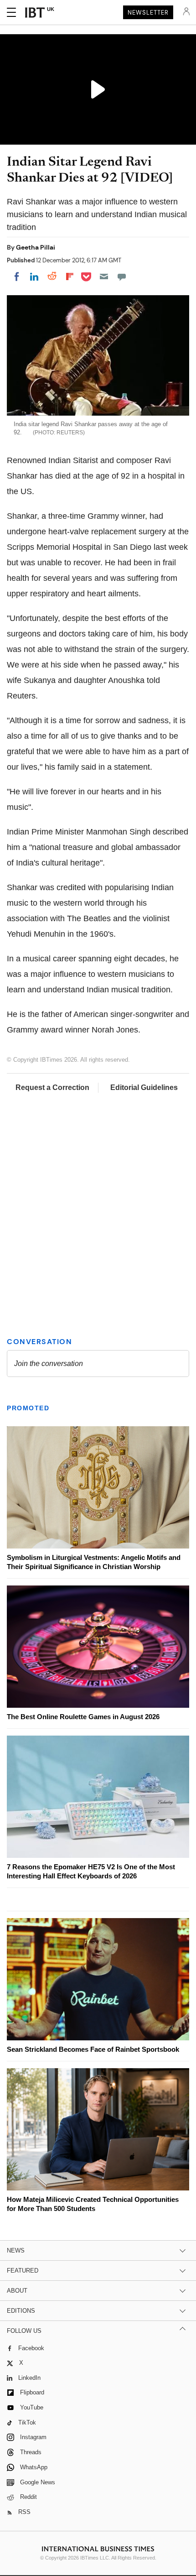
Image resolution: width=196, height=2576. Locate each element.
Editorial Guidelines (144, 1087)
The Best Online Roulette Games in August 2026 (83, 1717)
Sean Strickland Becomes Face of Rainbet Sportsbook (93, 2049)
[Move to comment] (122, 276)
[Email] (104, 276)
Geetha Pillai (36, 247)
